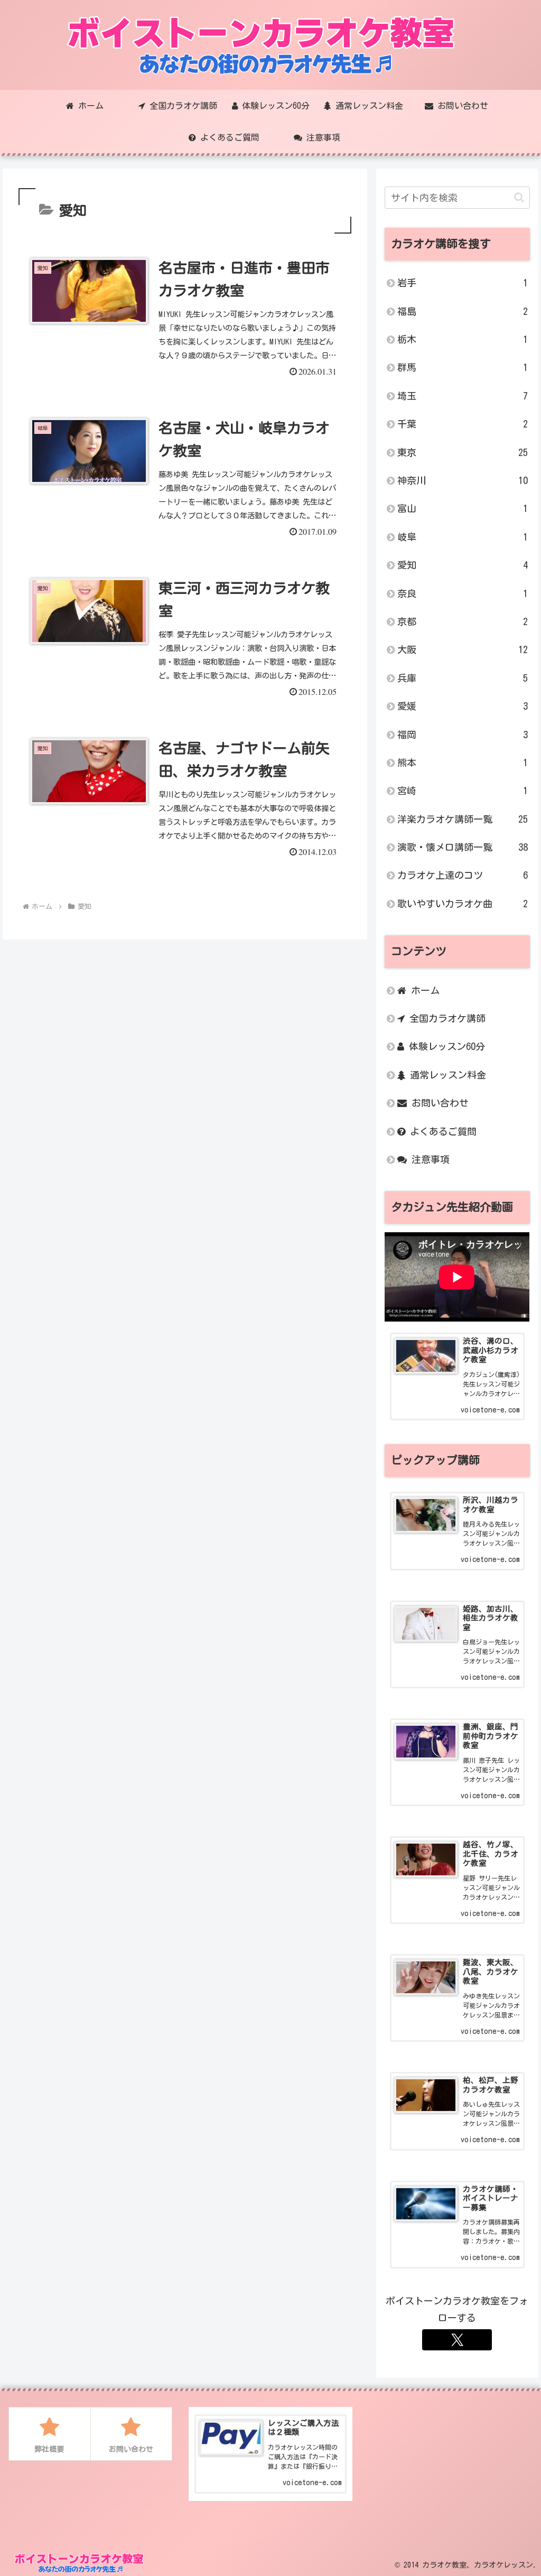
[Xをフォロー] (457, 2340)
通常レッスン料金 (446, 1075)
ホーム (423, 990)
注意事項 (428, 1159)
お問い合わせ (438, 1103)
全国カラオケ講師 (445, 1018)
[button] (519, 197)
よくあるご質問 (441, 1131)
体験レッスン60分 (445, 1046)
